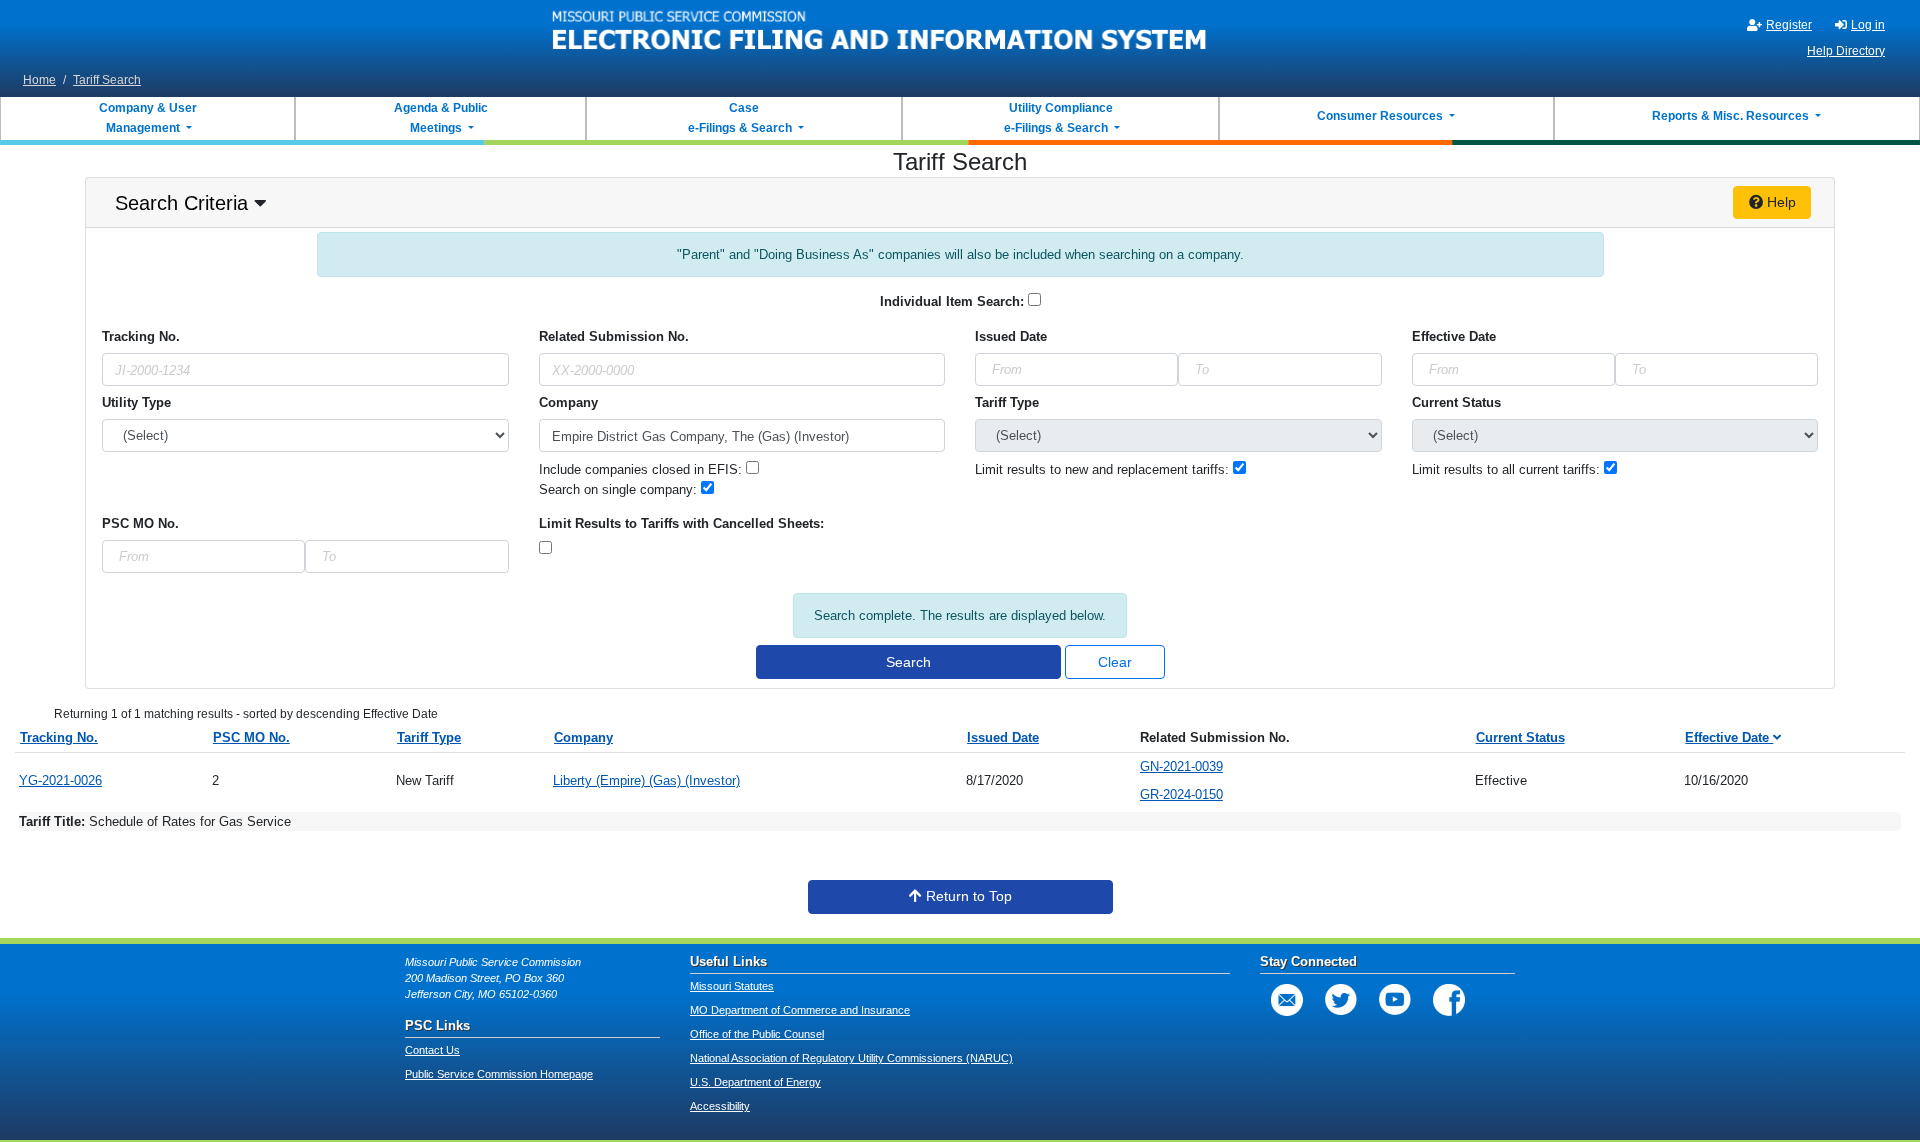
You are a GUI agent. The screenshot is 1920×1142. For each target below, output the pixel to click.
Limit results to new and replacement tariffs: (1104, 469)
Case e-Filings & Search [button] (740, 118)
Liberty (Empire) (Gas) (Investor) (646, 780)
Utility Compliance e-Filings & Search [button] (1057, 118)
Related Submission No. (614, 336)
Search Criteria (181, 203)
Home (39, 80)
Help (1779, 202)
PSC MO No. (140, 523)
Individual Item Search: (954, 301)
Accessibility (720, 1106)
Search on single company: (620, 489)
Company (568, 402)
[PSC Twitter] (1341, 1000)
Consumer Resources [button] (1381, 116)
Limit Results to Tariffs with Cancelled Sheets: (681, 523)
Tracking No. (141, 336)
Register (1789, 25)
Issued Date (1003, 737)
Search (908, 662)
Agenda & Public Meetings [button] (441, 118)
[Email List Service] (1287, 1000)
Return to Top (967, 896)
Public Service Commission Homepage (499, 1074)
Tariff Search (107, 80)
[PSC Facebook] (1449, 1000)
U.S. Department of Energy (755, 1082)
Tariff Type (1007, 402)
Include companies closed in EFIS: (642, 469)
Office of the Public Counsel (757, 1034)
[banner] (880, 33)
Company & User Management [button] (148, 118)
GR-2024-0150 (1181, 794)
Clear (1115, 662)
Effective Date (1454, 336)
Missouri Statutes (732, 986)
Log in (1868, 25)
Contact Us (432, 1050)
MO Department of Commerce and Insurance (800, 1010)
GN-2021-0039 (1181, 766)
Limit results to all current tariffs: (1508, 469)
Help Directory (1846, 51)
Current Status (1456, 402)
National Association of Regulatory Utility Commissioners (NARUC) (851, 1058)
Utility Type (136, 402)
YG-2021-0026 (60, 780)
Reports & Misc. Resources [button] (1732, 116)
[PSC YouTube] (1395, 1000)
